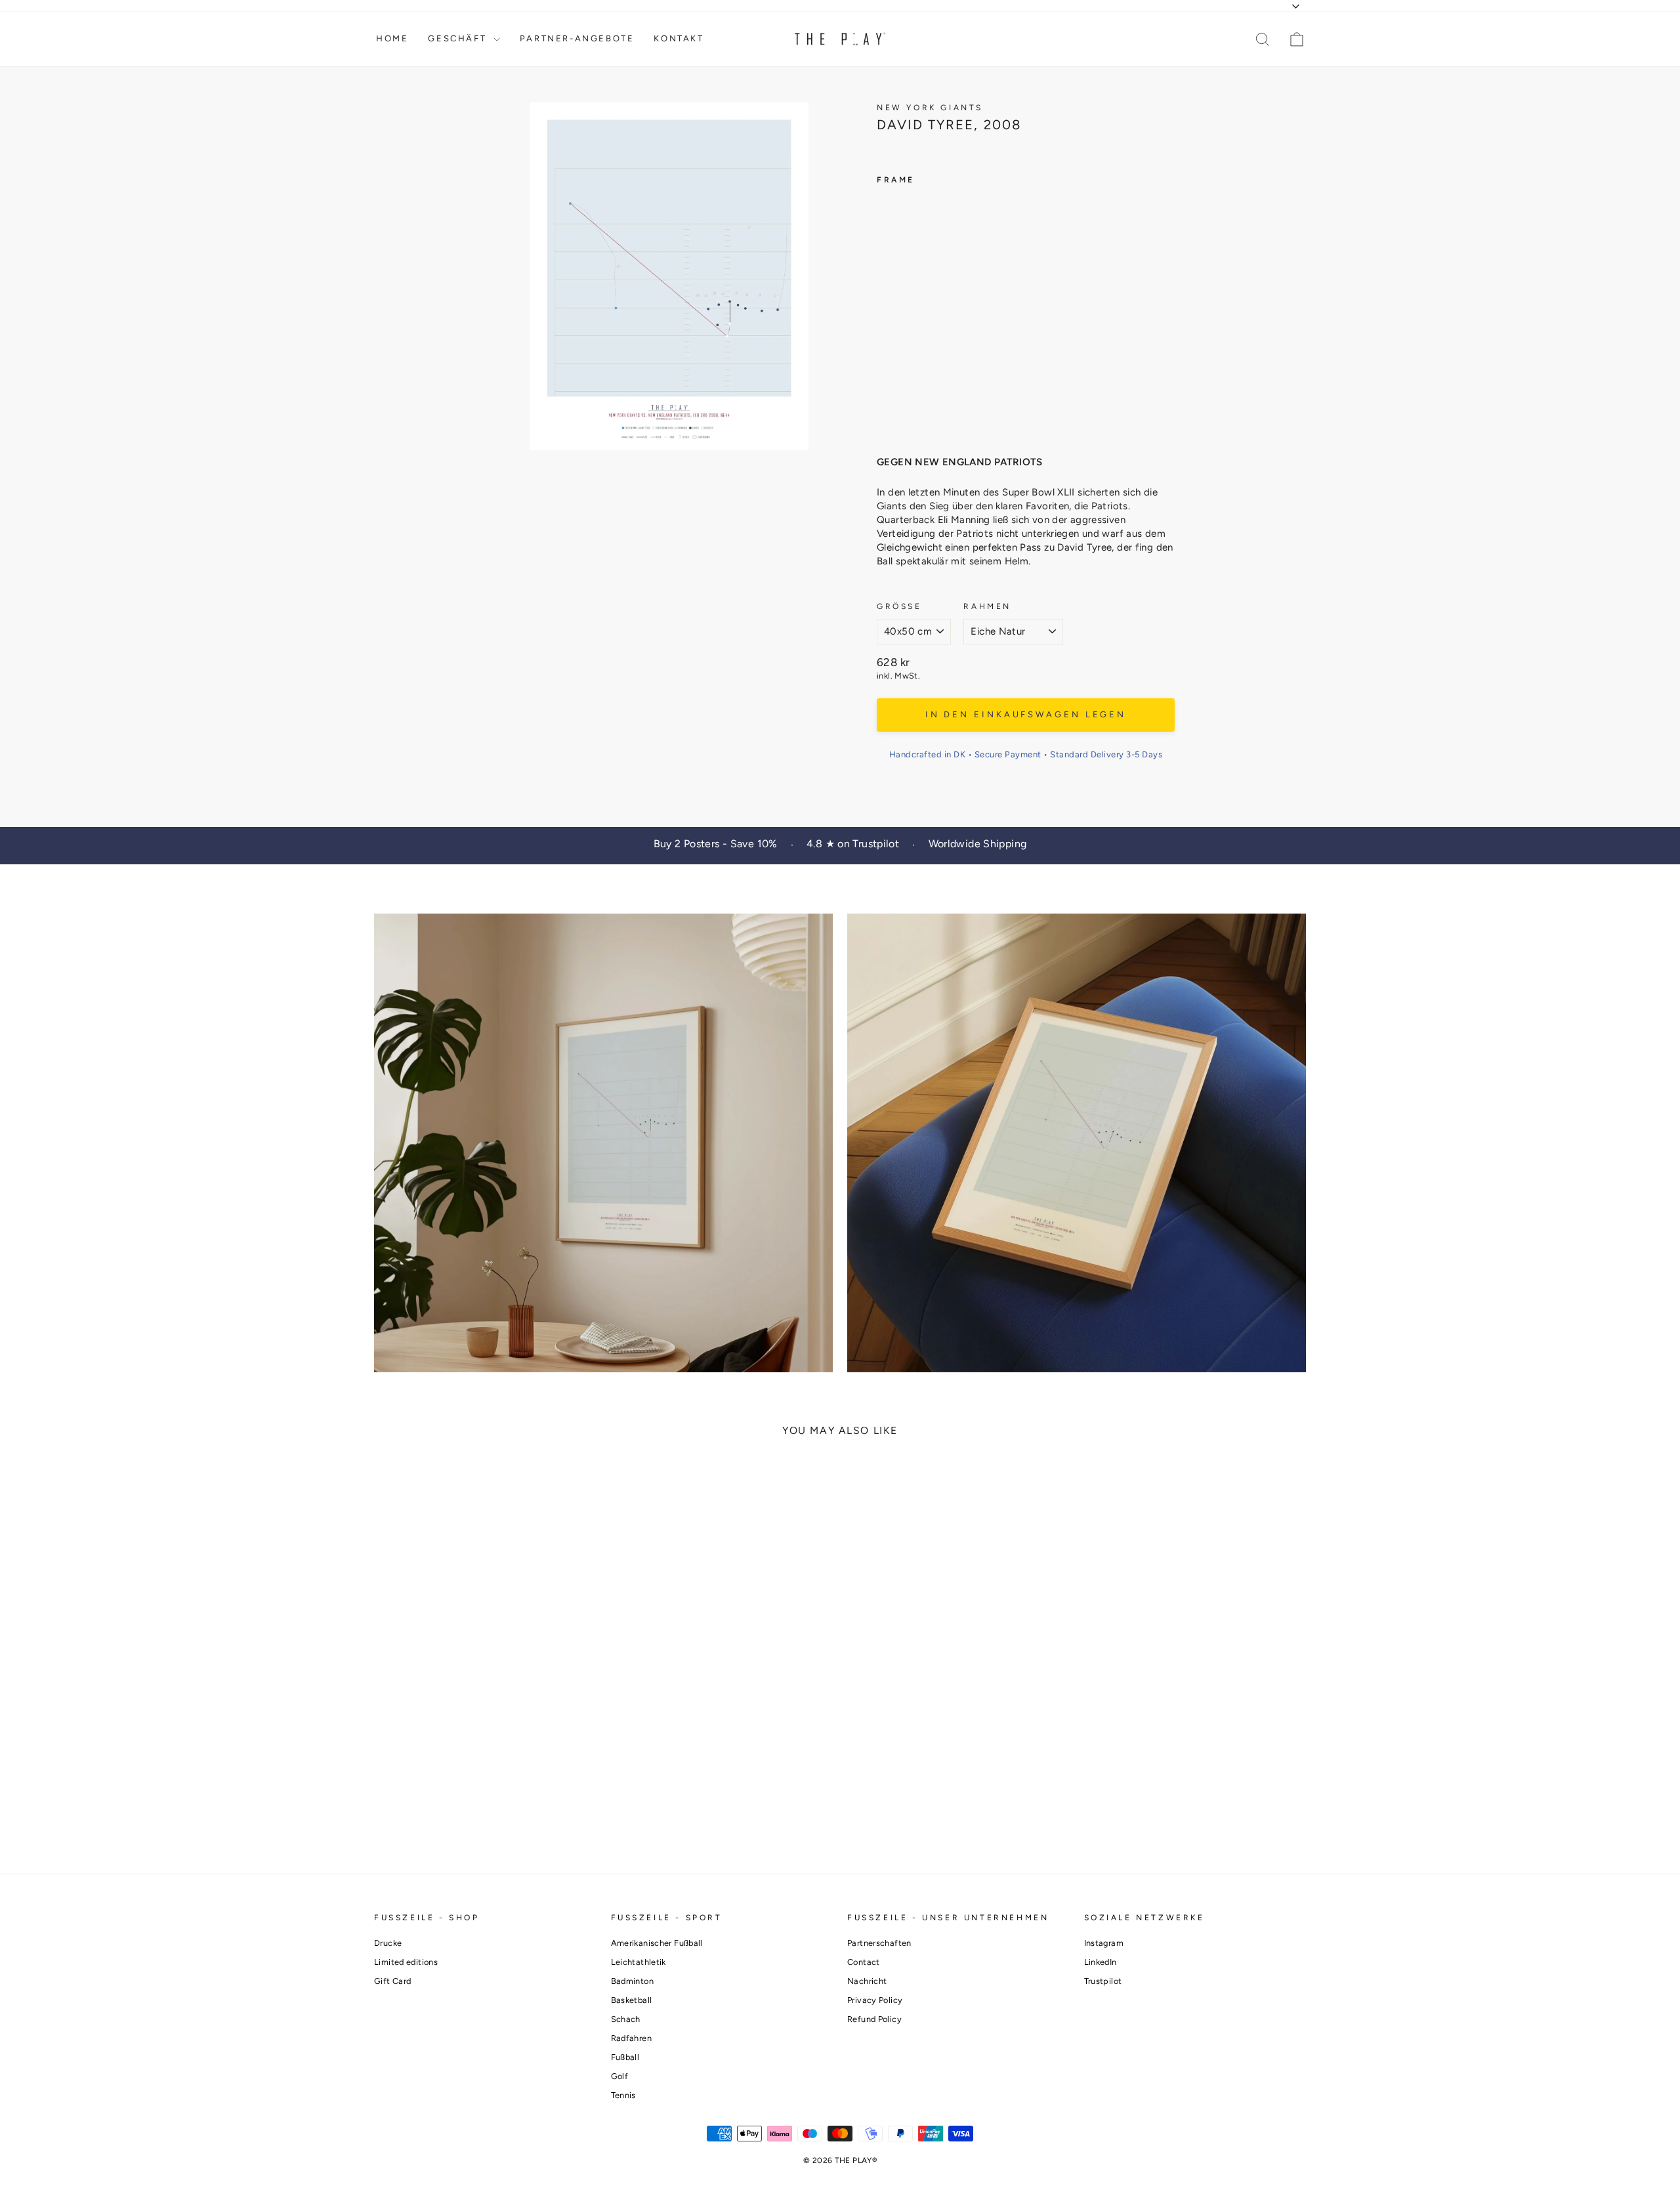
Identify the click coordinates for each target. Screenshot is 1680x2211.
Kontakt (679, 38)
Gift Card (392, 1981)
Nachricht (867, 1981)
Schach (626, 2019)
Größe (899, 606)
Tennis (623, 2095)
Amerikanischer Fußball (657, 1943)
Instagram (1104, 1943)
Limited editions (406, 1962)
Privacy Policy (875, 2000)
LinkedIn (1101, 1962)
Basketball (632, 2000)
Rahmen (987, 606)
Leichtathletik (639, 1962)
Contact (864, 1962)
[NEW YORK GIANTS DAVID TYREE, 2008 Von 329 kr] (902, 311)
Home (392, 38)
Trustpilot (1103, 1981)
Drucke (388, 1943)
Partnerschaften (879, 1943)
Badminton (632, 1981)
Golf (620, 2076)
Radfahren (631, 2038)
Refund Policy (874, 2019)
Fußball (625, 2057)
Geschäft (459, 38)
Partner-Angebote (577, 38)
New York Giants (930, 108)
